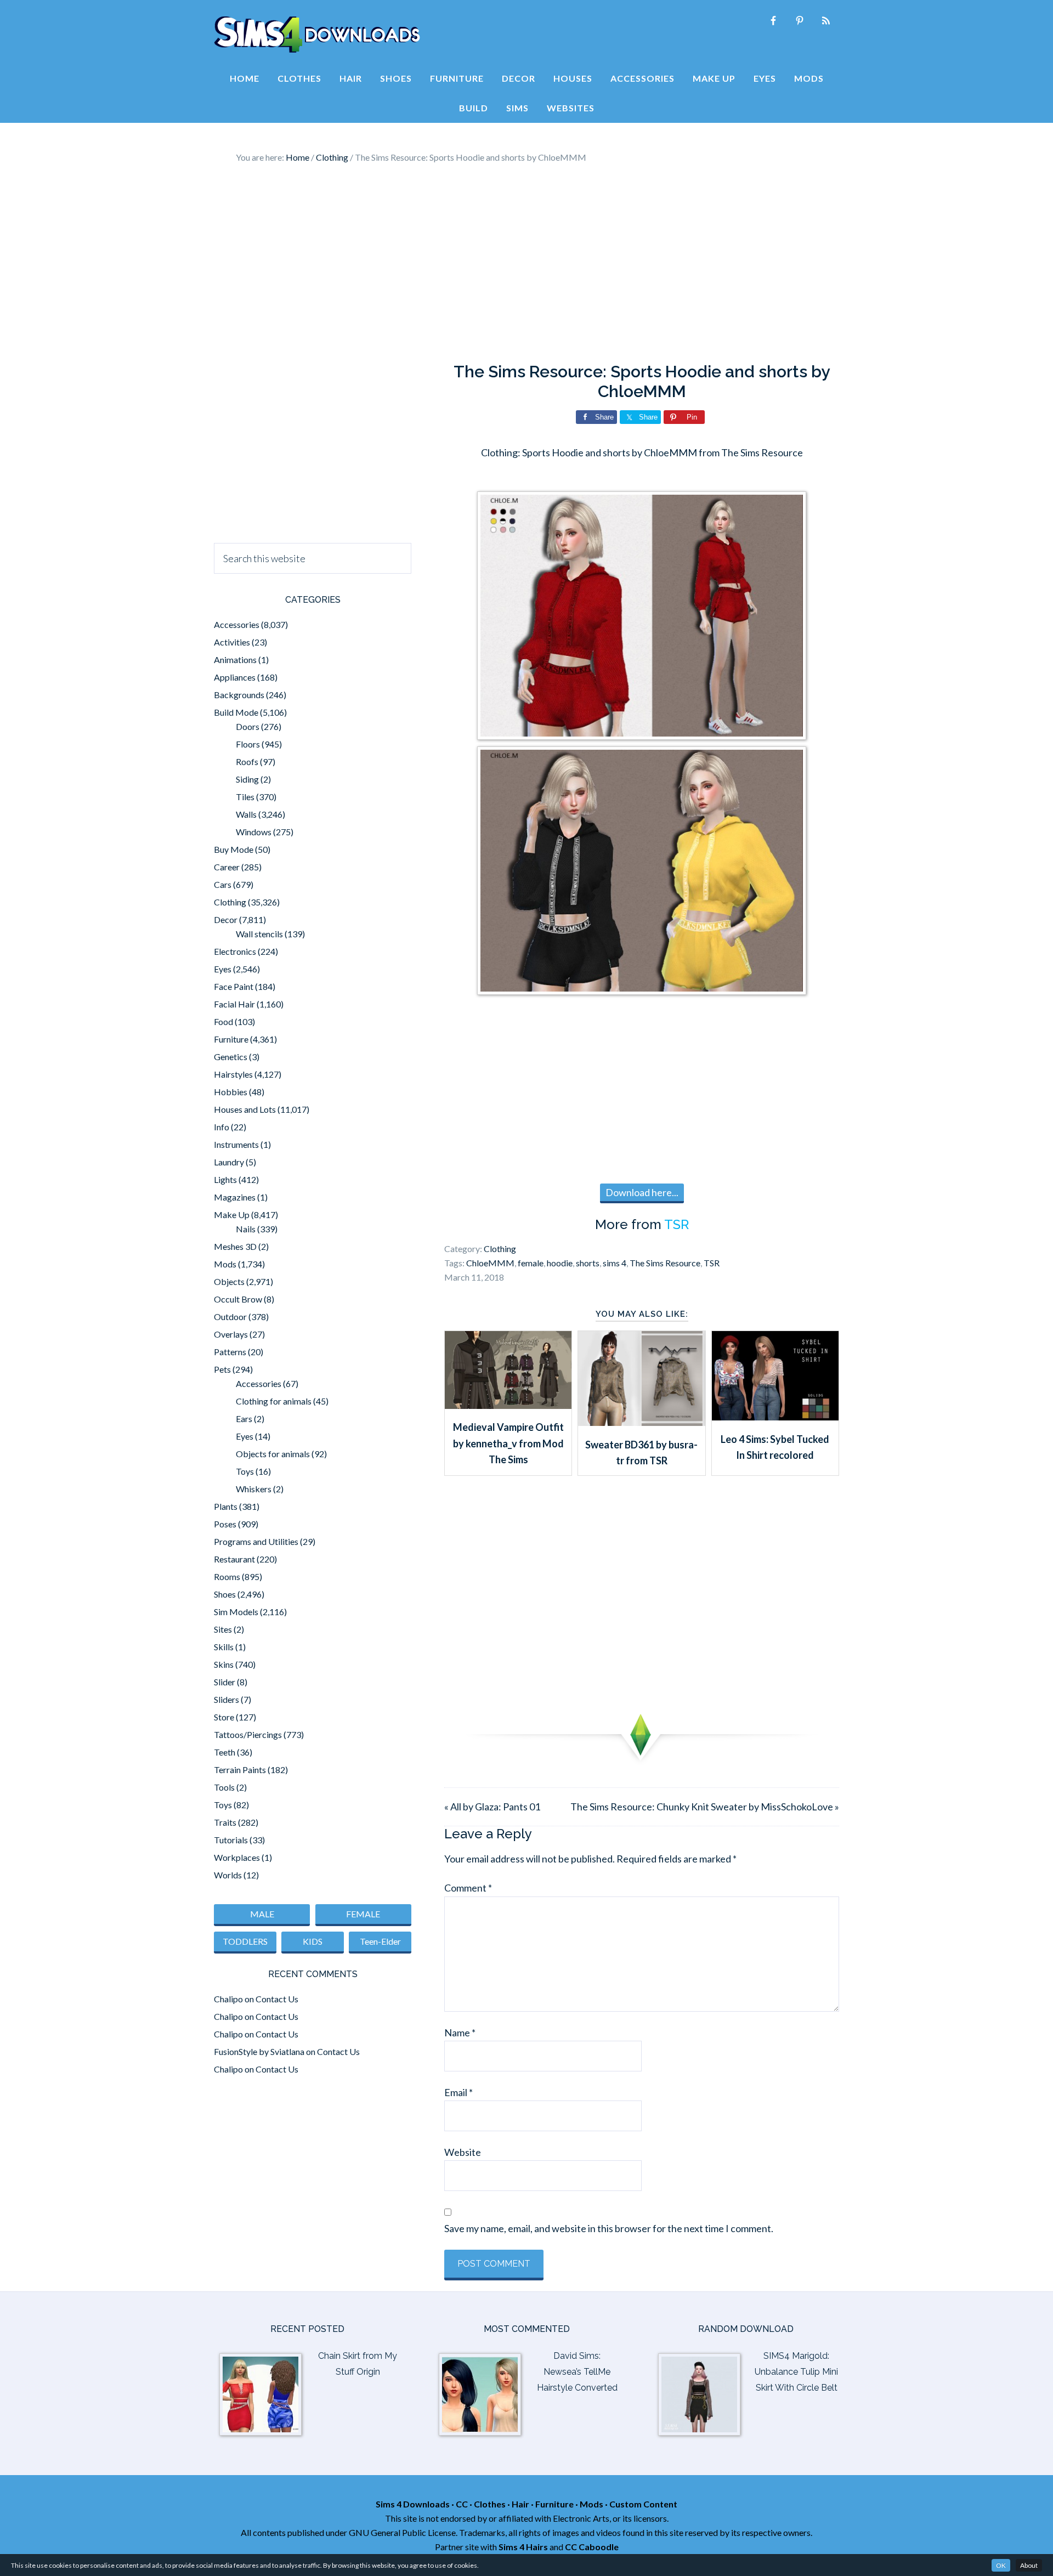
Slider (225, 1682)
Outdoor (230, 1317)
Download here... (642, 1192)
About (1029, 2565)
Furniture (231, 1039)
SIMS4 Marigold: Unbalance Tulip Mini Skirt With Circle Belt (796, 2372)
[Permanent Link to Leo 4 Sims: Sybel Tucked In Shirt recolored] (775, 1417)
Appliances (235, 677)
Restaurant (234, 1559)
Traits (225, 1822)
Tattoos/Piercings (248, 1734)
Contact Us (277, 1999)
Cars (223, 884)
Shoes (225, 1594)
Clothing (500, 1249)
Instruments (236, 1144)
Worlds (228, 1875)
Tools (224, 1787)
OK (1001, 2565)
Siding (247, 779)
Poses (225, 1524)
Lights (225, 1179)
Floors (248, 744)
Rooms (227, 1576)
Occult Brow (238, 1299)
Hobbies (231, 1092)
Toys (245, 1471)
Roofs (247, 762)
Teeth (225, 1752)
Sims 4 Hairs (523, 2547)
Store (224, 1717)
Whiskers (254, 1489)
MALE (262, 1914)
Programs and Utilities (256, 1541)
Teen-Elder (380, 1941)
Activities (232, 642)
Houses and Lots (245, 1109)
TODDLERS (245, 1941)
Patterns (230, 1352)
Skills (224, 1647)
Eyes (223, 969)
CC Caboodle (592, 2547)
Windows (254, 832)
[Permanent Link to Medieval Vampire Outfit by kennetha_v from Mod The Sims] (508, 1405)
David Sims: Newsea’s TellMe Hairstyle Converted (577, 2372)
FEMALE (363, 1914)
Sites (223, 1629)
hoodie (560, 1263)
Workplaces (237, 1857)
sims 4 (615, 1263)
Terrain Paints (240, 1770)
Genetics (231, 1057)
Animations (235, 659)
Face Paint (234, 986)
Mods (225, 1264)
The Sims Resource (665, 1263)
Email (458, 2092)
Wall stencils (259, 934)
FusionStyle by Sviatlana (259, 2051)
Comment (468, 1888)
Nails (246, 1229)
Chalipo (228, 1999)
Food (223, 1021)
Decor (226, 919)
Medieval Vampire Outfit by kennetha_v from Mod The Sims (508, 1443)
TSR (676, 1224)
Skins (224, 1664)
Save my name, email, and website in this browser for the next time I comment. (609, 2228)
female (531, 1263)
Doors (248, 726)
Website (463, 2152)
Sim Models (236, 1612)
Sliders (227, 1699)
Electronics (235, 951)
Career (227, 867)
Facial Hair (234, 1004)
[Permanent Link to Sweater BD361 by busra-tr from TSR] (641, 1422)
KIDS (313, 1941)
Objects (229, 1281)
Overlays (231, 1334)
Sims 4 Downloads (317, 35)
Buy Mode (234, 849)
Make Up (232, 1215)
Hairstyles (233, 1074)
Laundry (229, 1162)
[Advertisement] (526, 263)
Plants (226, 1506)
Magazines (235, 1197)
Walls (246, 814)
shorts (588, 1263)
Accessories (237, 624)
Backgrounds (239, 695)
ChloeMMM (490, 1263)
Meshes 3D (235, 1246)
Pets (222, 1369)
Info (222, 1127)
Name (460, 2033)
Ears (244, 1419)
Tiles (245, 797)
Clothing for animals (274, 1401)
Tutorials (231, 1840)
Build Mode (236, 712)
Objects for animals (273, 1454)
